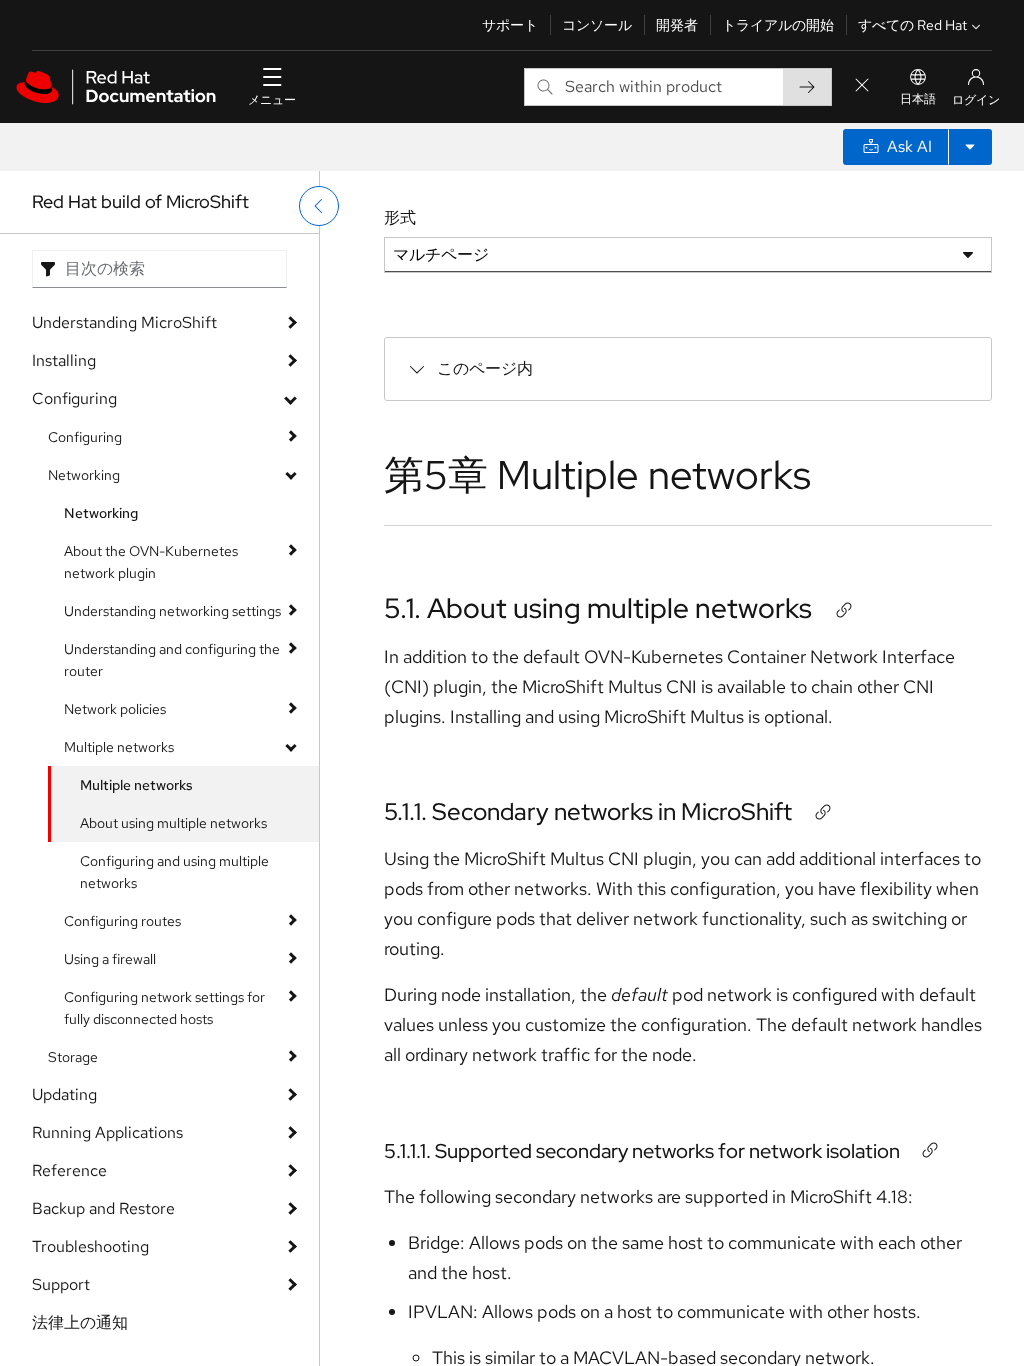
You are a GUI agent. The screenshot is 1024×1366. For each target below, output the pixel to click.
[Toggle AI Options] (970, 147)
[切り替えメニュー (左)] (319, 206)
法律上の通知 (80, 1322)
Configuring (74, 398)
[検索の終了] (862, 86)
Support (61, 1284)
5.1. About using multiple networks (598, 608)
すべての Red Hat (912, 25)
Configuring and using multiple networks (174, 872)
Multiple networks (119, 747)
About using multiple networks (173, 823)
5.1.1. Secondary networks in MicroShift (588, 811)
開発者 (677, 25)
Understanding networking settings (172, 611)
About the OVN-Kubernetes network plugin (151, 562)
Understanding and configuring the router (172, 660)
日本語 (918, 99)
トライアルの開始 (778, 25)
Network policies (115, 709)
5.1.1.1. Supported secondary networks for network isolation (642, 1151)
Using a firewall (110, 959)
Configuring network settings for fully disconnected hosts (164, 1008)
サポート (510, 25)
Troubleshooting (90, 1246)
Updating (64, 1094)
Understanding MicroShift (124, 322)
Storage (73, 1057)
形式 (400, 217)
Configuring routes (122, 921)
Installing (64, 360)
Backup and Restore (103, 1208)
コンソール (597, 25)
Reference (69, 1170)
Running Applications (107, 1132)
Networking (84, 475)
